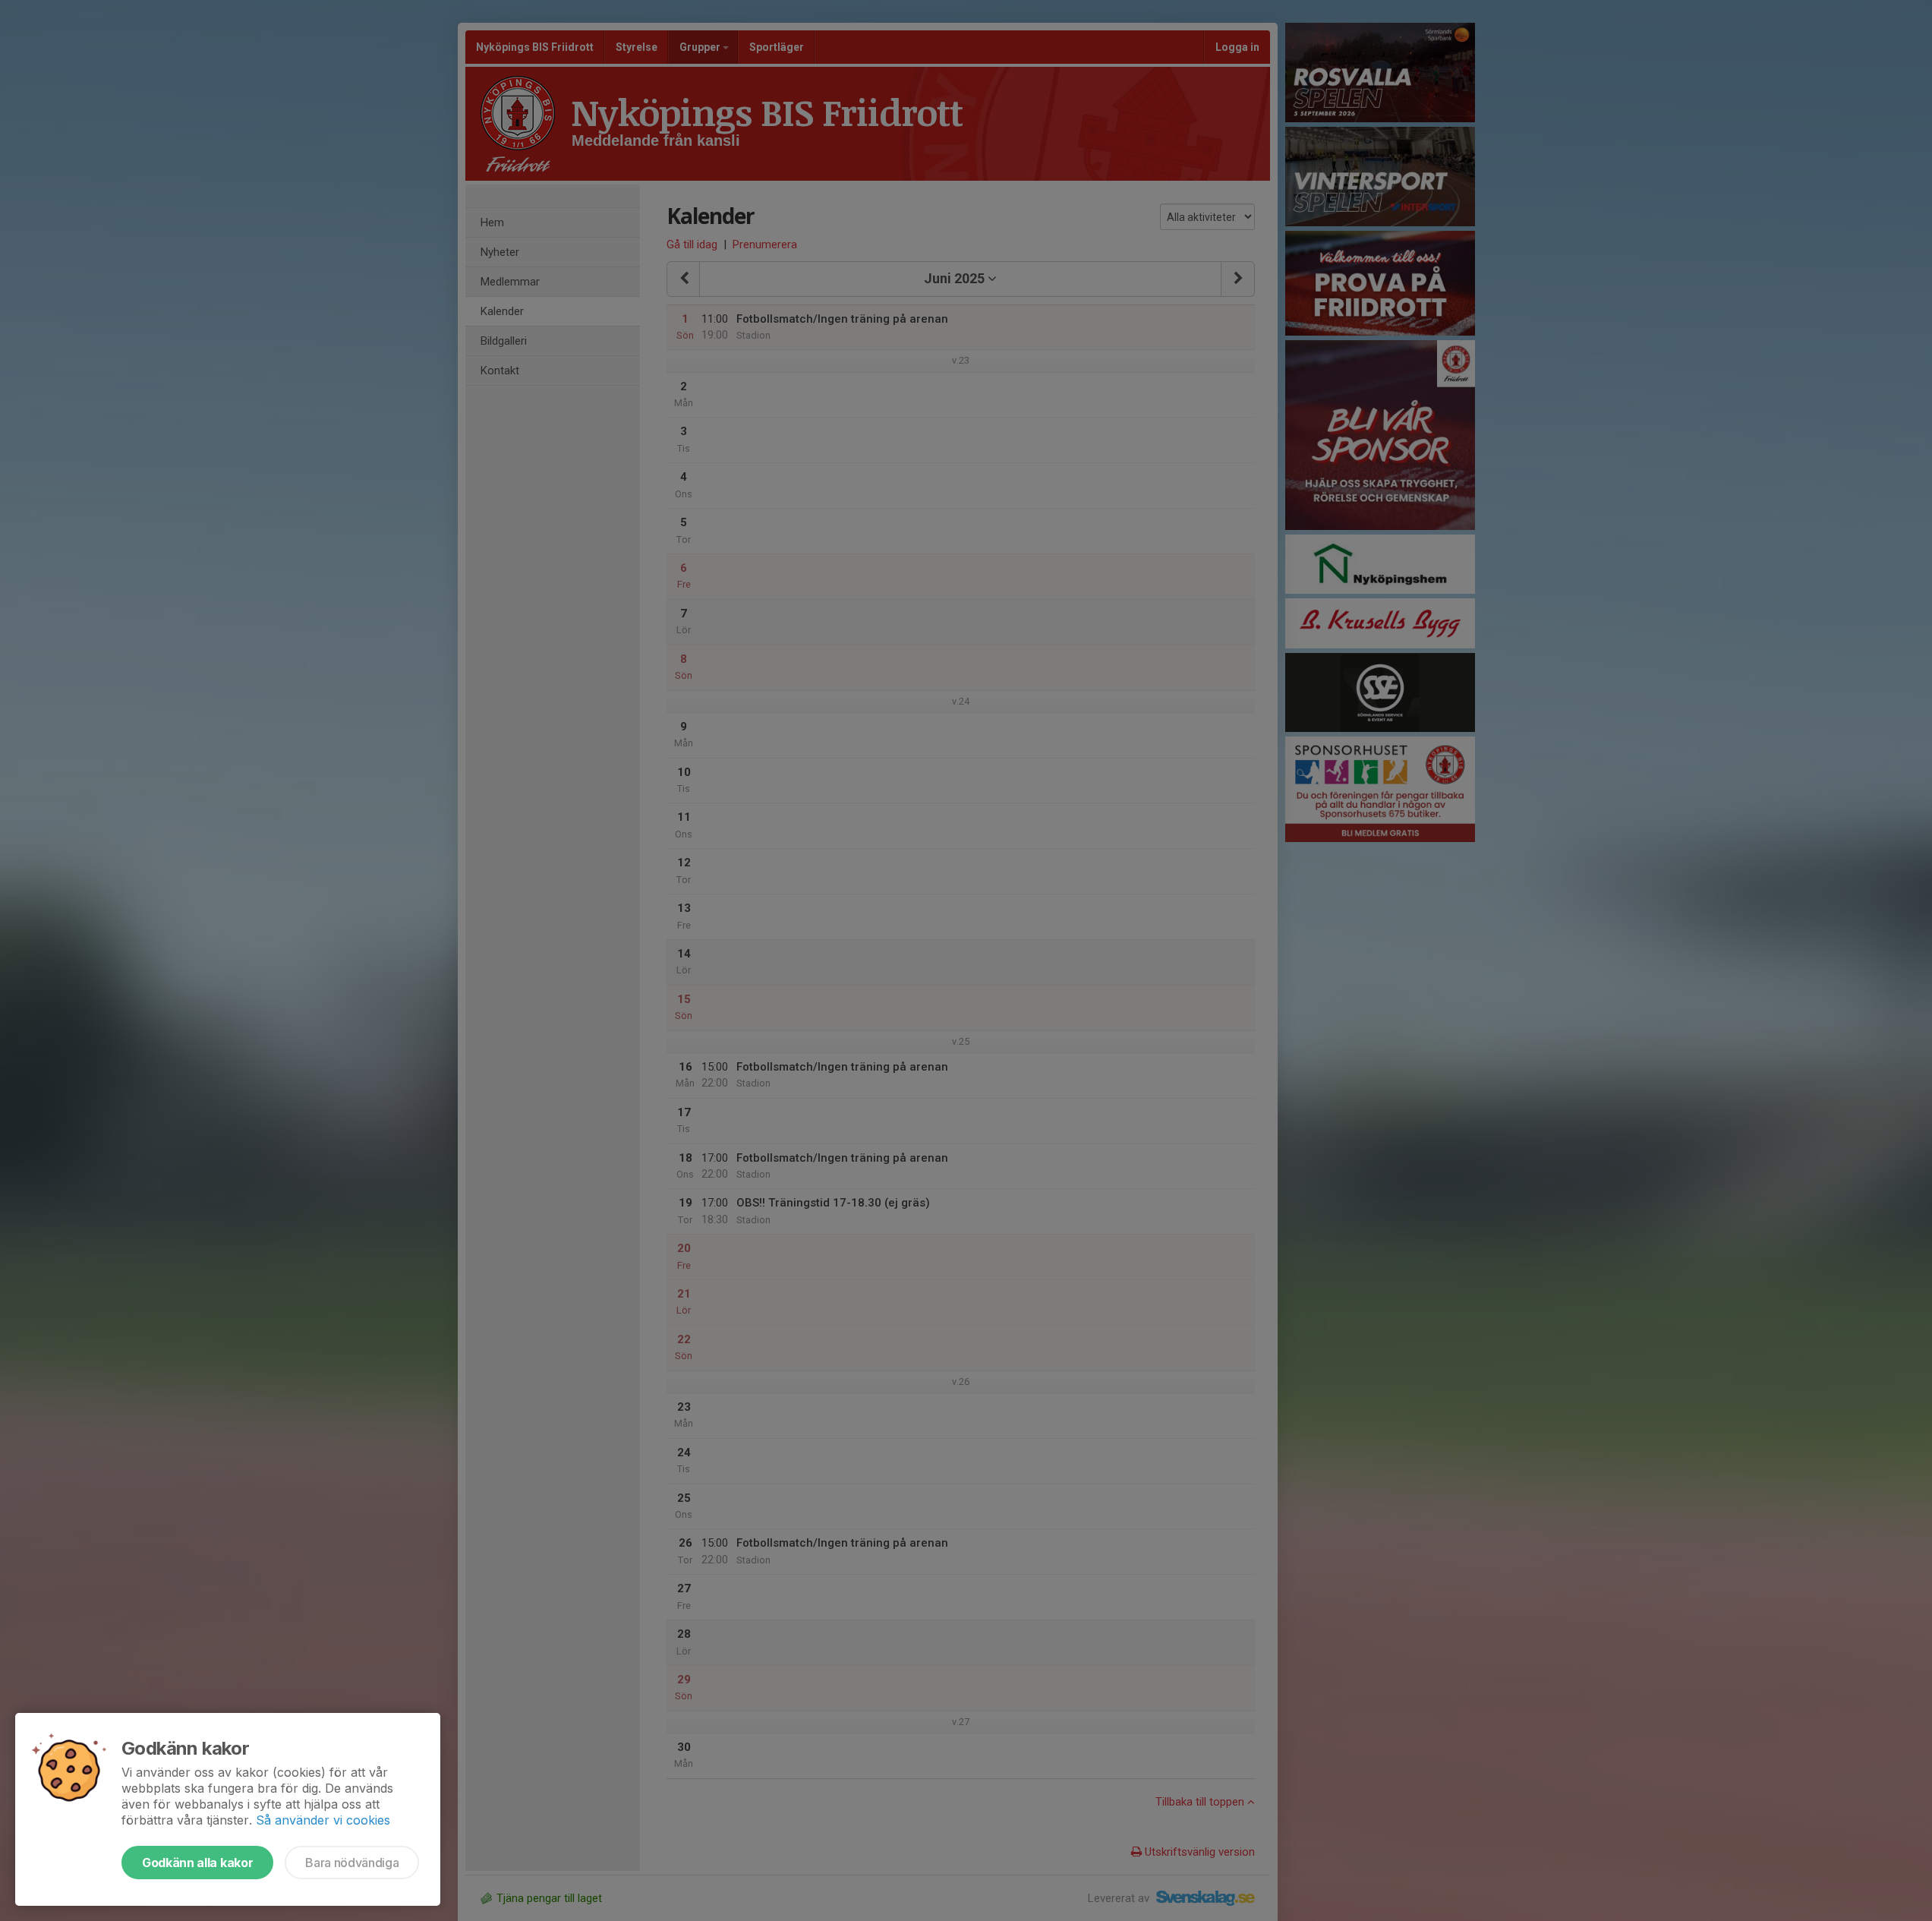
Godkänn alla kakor (197, 1863)
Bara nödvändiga (352, 1863)
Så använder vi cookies (323, 1820)
